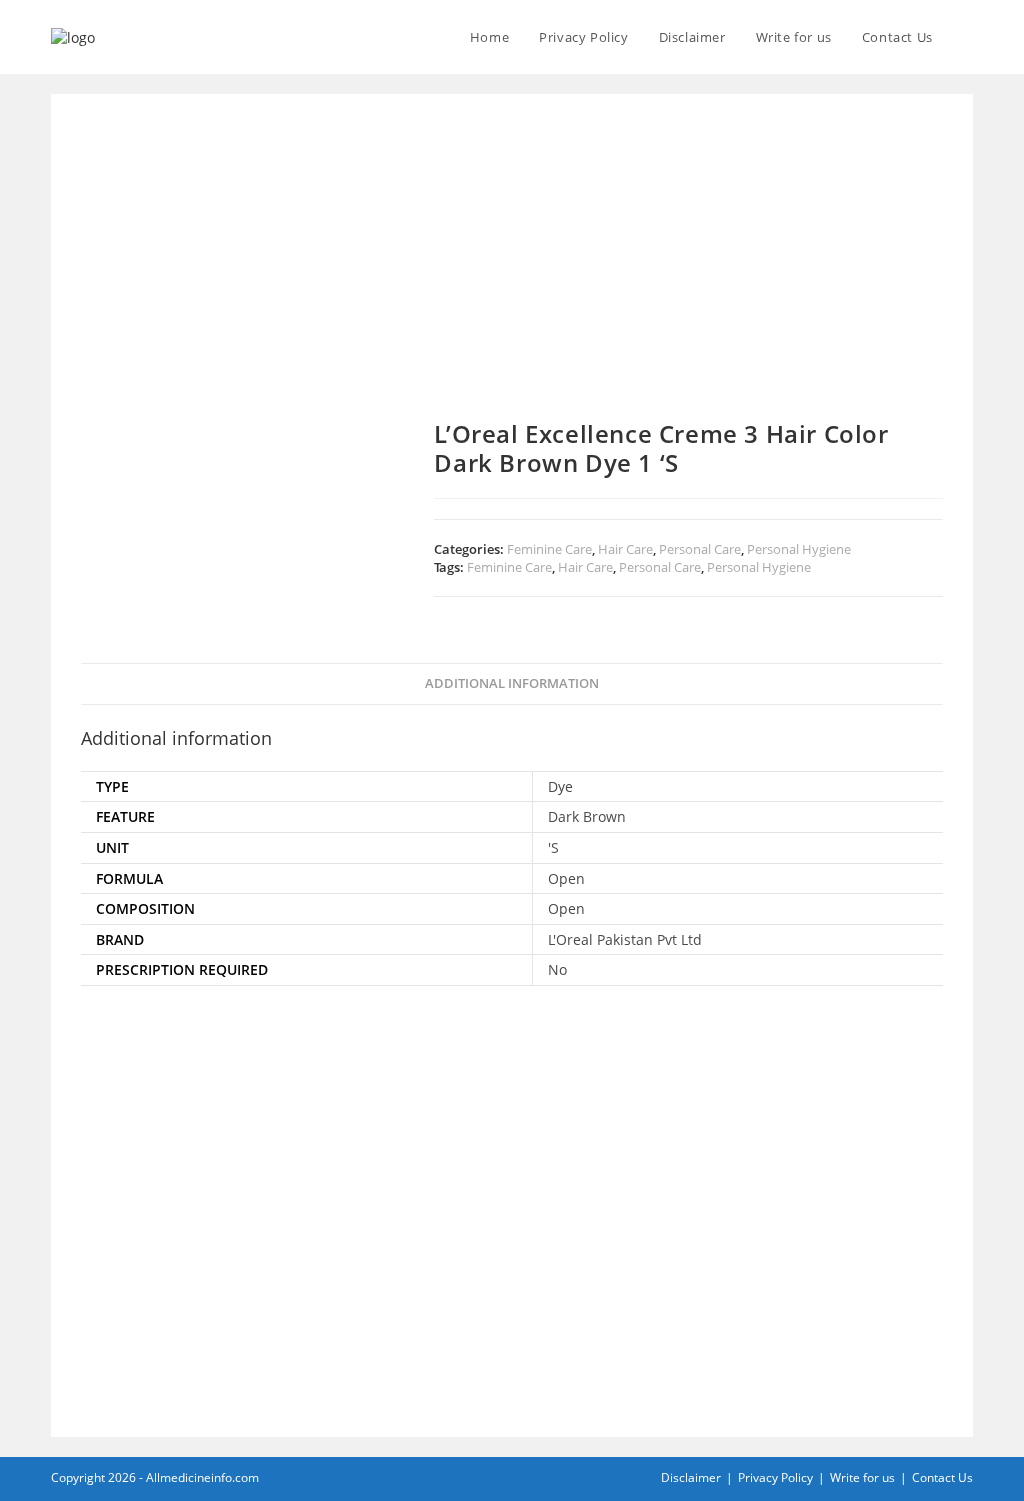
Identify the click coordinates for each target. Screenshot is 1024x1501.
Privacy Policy (775, 1477)
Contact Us (942, 1477)
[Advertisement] (512, 272)
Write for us (862, 1477)
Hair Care (625, 549)
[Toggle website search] (968, 37)
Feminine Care (549, 549)
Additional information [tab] (512, 683)
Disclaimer (691, 1477)
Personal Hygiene (799, 549)
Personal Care (700, 549)
